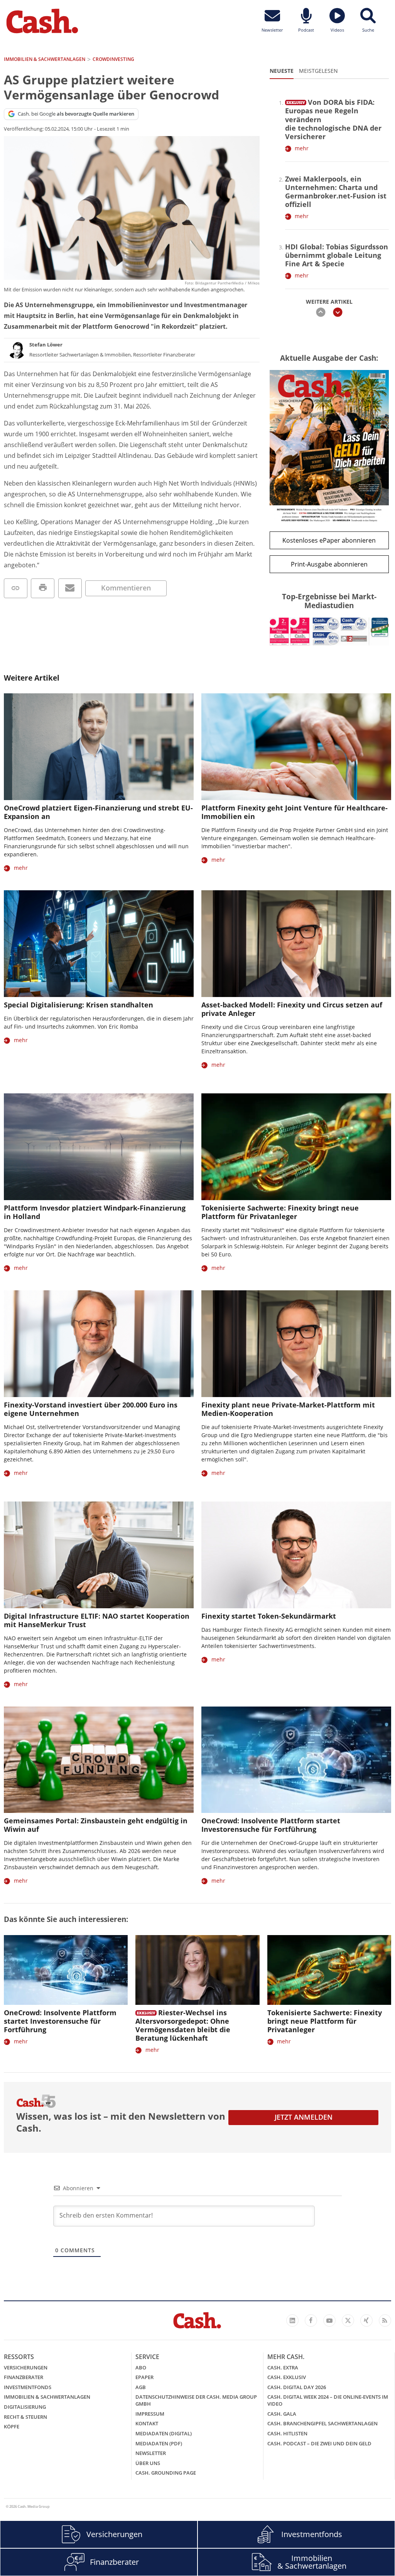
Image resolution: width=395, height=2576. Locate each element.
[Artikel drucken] (43, 588)
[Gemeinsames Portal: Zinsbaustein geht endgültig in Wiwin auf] (99, 1760)
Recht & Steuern (25, 2417)
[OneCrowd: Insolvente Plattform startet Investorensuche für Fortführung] (296, 1760)
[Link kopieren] (16, 588)
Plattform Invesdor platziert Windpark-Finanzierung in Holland (95, 1212)
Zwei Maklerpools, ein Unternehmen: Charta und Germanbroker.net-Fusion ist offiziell (336, 192)
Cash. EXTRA (283, 2367)
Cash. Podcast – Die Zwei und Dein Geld (319, 2443)
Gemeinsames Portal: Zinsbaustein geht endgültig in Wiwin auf (96, 1825)
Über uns (148, 2463)
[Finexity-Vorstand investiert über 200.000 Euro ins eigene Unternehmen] (99, 1344)
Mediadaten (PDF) (159, 2443)
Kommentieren (126, 588)
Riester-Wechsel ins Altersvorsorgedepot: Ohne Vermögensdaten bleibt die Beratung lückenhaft (183, 2025)
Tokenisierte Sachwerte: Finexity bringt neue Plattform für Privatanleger (280, 1212)
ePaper (144, 2377)
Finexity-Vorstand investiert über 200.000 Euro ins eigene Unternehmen (91, 1409)
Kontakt (147, 2423)
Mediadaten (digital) (164, 2433)
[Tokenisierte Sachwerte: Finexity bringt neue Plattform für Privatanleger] (296, 1147)
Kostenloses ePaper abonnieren (329, 540)
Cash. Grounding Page (166, 2473)
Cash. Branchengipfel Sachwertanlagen (322, 2423)
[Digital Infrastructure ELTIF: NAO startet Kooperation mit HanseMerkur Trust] (99, 1555)
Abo (141, 2367)
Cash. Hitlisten (287, 2433)
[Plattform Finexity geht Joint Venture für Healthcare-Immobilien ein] (296, 747)
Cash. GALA (282, 2414)
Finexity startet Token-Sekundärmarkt (269, 1616)
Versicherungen (26, 2367)
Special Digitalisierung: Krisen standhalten (78, 1005)
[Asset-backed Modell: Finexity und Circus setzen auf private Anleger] (296, 944)
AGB (141, 2387)
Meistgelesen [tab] (318, 71)
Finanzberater (24, 2377)
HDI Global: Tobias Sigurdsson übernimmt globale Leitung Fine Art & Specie (337, 255)
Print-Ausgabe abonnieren (329, 564)
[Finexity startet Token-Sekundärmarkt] (296, 1555)
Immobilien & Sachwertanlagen (47, 2397)
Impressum (150, 2414)
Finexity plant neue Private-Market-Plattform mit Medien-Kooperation (288, 1409)
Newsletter (151, 2453)
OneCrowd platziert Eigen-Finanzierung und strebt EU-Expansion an (98, 812)
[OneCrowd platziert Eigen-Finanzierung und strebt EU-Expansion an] (99, 747)
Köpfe (12, 2426)
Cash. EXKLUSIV (287, 2377)
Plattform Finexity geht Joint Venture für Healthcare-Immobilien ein (295, 812)
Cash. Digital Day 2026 (297, 2387)
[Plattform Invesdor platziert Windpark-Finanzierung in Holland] (99, 1147)
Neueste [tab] (282, 71)
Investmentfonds (28, 2387)
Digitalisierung (25, 2407)
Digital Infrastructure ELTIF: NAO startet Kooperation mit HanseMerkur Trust (97, 1620)
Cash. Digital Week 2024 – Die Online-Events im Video (328, 2400)
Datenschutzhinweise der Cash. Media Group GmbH (196, 2400)
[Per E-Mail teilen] (70, 588)
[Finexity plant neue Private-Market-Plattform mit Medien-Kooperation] (296, 1344)
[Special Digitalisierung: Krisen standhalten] (99, 944)
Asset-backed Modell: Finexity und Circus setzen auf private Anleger (292, 1009)
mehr (302, 148)
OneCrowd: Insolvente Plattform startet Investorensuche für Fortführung (271, 1825)
